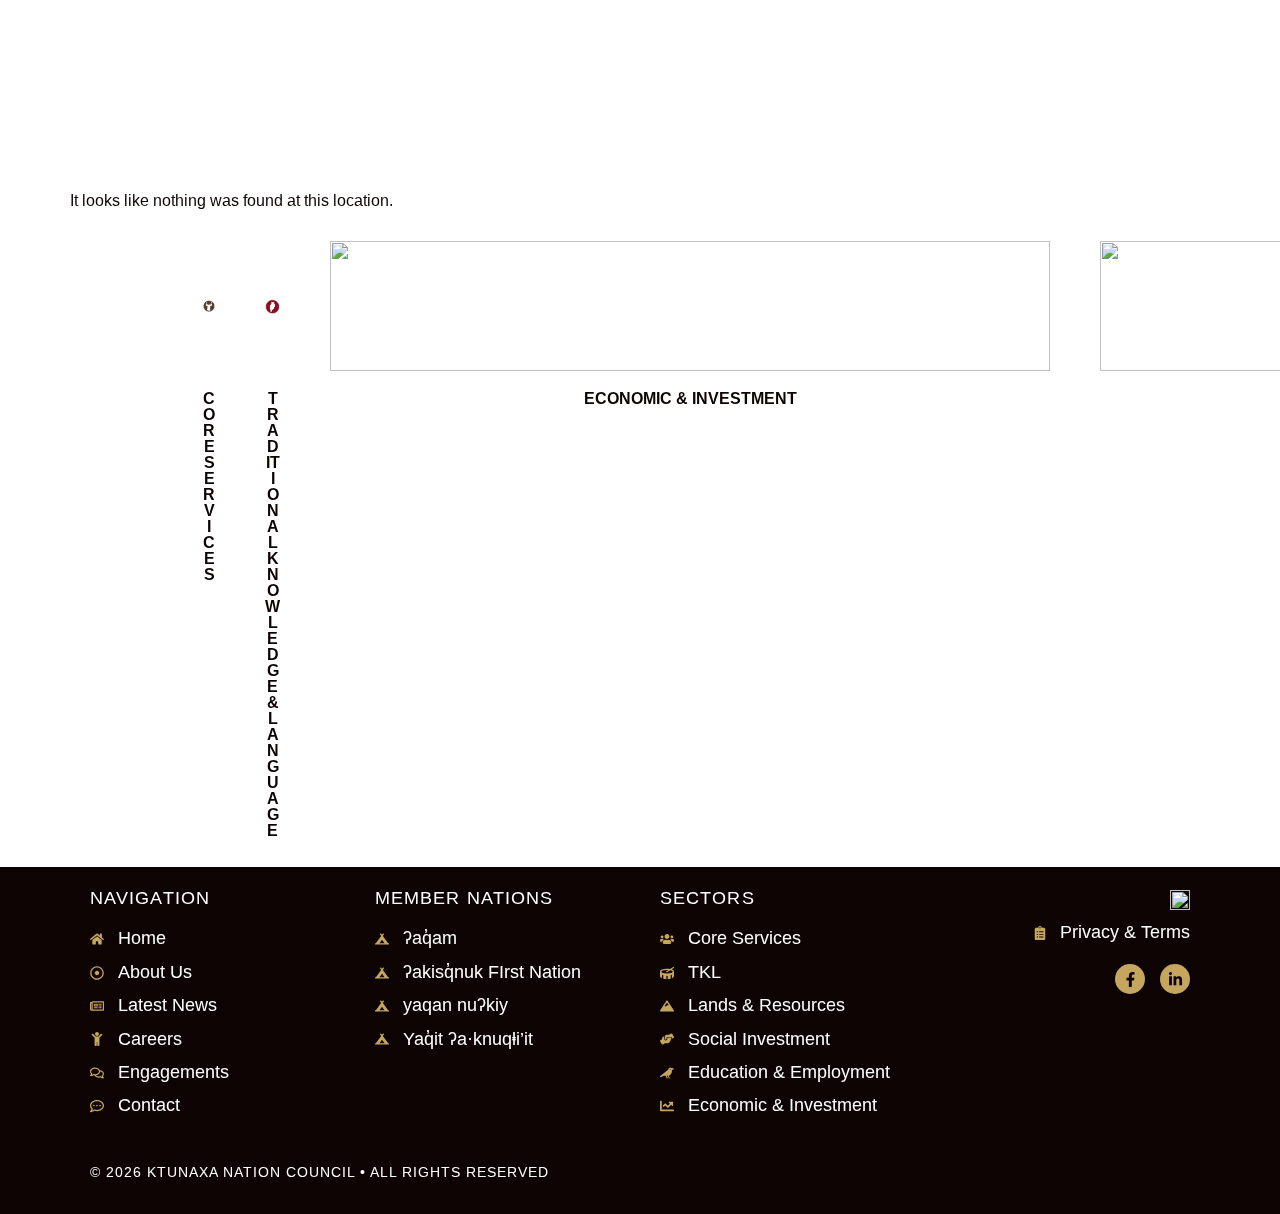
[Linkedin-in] (1175, 979)
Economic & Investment (690, 398)
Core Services (209, 486)
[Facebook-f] (1130, 979)
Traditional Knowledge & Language (272, 614)
